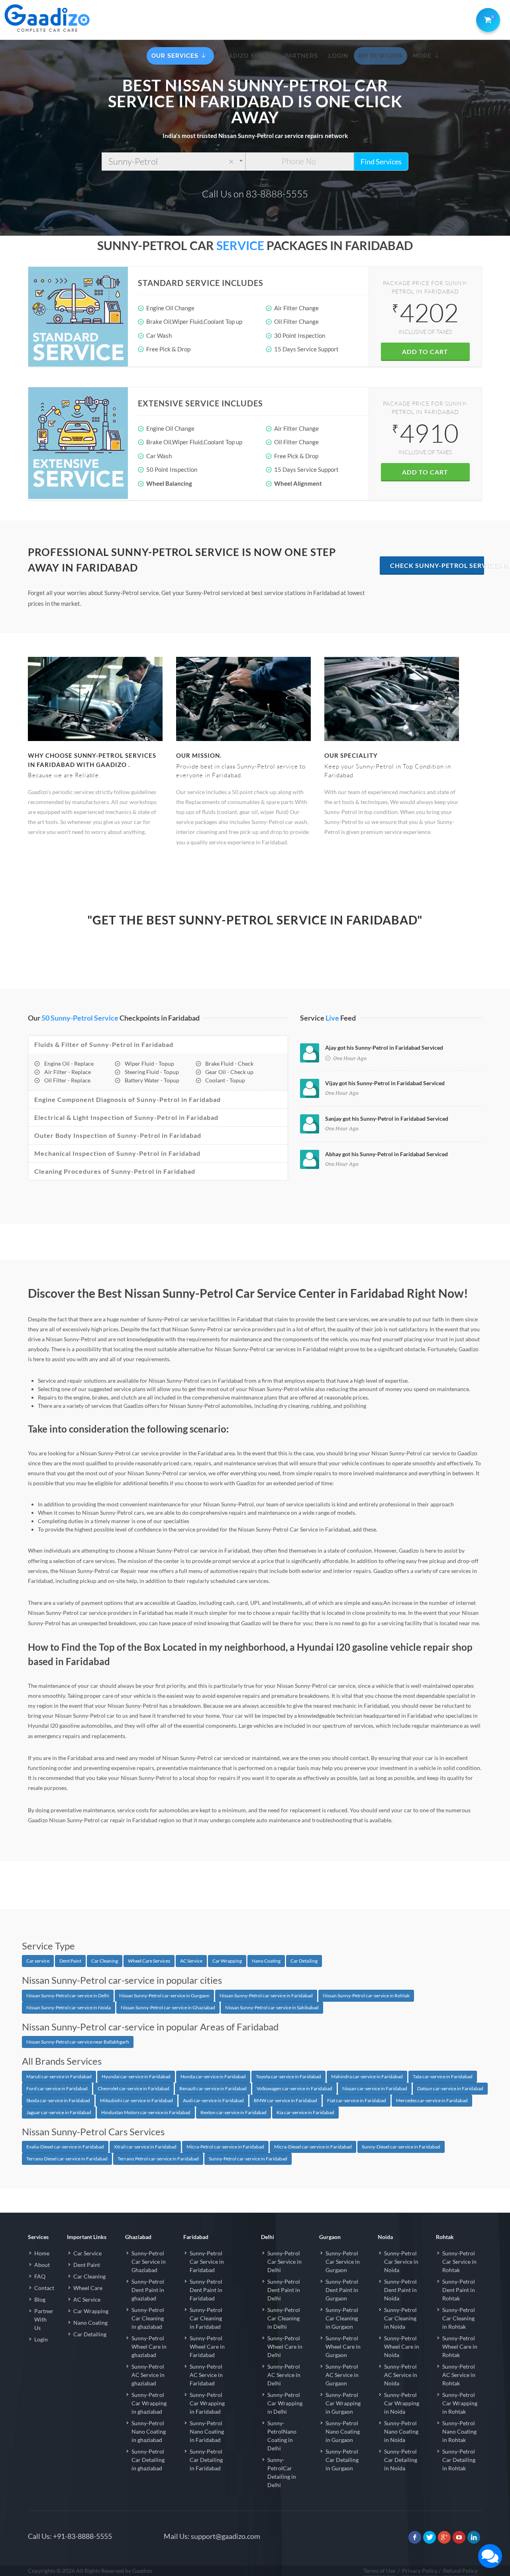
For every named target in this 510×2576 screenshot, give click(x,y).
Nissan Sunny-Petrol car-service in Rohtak (366, 1996)
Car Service (87, 2253)
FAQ (40, 2276)
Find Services (381, 162)
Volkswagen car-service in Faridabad (294, 2088)
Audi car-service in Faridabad (213, 2100)
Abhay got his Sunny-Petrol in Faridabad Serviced (386, 1154)
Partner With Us (44, 2319)
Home (42, 2253)
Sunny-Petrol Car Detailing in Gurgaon (342, 2460)
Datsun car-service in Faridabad (450, 2088)
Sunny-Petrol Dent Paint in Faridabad (206, 2290)
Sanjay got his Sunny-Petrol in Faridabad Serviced (387, 1119)
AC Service (191, 1961)
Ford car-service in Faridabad (57, 2088)
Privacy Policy (420, 2571)
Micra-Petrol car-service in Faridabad (225, 2147)
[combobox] (174, 162)
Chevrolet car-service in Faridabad (133, 2088)
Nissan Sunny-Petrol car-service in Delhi (68, 1996)
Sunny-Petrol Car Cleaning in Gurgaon (342, 2318)
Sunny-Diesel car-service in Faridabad (401, 2147)
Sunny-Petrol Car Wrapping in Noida (402, 2403)
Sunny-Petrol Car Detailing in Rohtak (459, 2460)
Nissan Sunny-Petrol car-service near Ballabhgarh (78, 2042)
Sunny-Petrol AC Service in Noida (401, 2375)
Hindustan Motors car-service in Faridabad (146, 2112)
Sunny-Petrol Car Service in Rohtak (459, 2262)
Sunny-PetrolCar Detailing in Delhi (282, 2472)
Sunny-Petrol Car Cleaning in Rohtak (459, 2318)
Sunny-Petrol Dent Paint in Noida (400, 2290)
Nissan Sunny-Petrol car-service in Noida (69, 2007)
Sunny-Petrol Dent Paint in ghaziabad (148, 2290)
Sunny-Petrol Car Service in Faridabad (207, 2262)
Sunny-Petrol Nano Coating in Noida (401, 2431)
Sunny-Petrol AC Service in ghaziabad (148, 2375)
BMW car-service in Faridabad (285, 2100)
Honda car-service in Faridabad (213, 2076)
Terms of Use (379, 2571)
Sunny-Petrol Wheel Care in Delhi (285, 2346)
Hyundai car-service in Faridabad (136, 2076)
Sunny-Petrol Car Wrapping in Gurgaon (343, 2403)
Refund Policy (460, 2571)
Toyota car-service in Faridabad (288, 2076)
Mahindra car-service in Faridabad (367, 2076)
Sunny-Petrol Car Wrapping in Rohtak (460, 2403)
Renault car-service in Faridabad (213, 2088)
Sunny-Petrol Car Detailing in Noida (401, 2460)
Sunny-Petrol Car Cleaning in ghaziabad (148, 2318)
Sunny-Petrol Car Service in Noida (401, 2262)
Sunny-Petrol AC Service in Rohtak (459, 2375)
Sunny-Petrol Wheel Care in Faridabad (207, 2346)
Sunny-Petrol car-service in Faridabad (248, 2159)
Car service (38, 1961)
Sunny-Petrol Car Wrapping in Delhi (285, 2403)
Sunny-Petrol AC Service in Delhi (284, 2375)
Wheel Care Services (149, 1961)
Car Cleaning (105, 1961)
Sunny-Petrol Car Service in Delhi (284, 2262)
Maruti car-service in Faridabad (59, 2076)
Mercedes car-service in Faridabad (432, 2100)
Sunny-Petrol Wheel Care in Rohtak (460, 2346)
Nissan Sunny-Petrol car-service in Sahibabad (272, 2007)
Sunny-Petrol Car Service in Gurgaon (343, 2262)
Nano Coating (266, 1961)
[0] (486, 18)
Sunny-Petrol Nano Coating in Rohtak (459, 2431)
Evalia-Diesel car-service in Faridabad (65, 2147)
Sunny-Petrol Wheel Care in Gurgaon (343, 2346)
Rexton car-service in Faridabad (233, 2112)
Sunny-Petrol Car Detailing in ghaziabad (148, 2460)
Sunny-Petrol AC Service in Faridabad (206, 2375)
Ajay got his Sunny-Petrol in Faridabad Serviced (384, 1048)
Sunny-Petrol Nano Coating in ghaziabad (149, 2431)
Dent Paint (70, 1961)
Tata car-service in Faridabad (443, 2076)
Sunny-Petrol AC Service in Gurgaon (342, 2375)
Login (41, 2339)
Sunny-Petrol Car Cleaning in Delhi (284, 2318)
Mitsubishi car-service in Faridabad (136, 2100)
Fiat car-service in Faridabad (357, 2100)
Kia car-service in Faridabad (305, 2112)
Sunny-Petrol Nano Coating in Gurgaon (343, 2431)
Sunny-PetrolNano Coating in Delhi (282, 2436)
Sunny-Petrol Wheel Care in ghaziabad (149, 2346)
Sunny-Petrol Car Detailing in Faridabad (206, 2460)
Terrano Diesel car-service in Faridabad (67, 2159)
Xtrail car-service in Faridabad (145, 2147)
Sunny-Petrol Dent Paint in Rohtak (459, 2290)
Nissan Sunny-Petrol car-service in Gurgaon (164, 1996)
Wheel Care (88, 2288)
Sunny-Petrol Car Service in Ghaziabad (149, 2262)
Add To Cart (425, 352)
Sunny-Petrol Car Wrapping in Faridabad (207, 2403)
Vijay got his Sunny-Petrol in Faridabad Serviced (385, 1083)
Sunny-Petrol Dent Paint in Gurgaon (342, 2290)
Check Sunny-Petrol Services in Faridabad (437, 565)
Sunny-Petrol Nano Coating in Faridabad (207, 2431)
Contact (44, 2288)
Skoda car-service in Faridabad (58, 2100)
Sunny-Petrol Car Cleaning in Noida (400, 2318)
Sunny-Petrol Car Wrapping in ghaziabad (149, 2403)
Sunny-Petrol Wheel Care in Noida (402, 2346)
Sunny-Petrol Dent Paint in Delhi (284, 2290)
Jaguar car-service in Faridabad (59, 2112)
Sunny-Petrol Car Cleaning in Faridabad (206, 2318)
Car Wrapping (227, 1961)
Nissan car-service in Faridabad (375, 2088)
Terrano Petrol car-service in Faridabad (158, 2159)
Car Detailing (304, 1961)
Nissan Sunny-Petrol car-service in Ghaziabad (168, 2007)
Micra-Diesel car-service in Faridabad (313, 2147)
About (42, 2265)
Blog (40, 2299)
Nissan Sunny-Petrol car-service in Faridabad (266, 1996)
